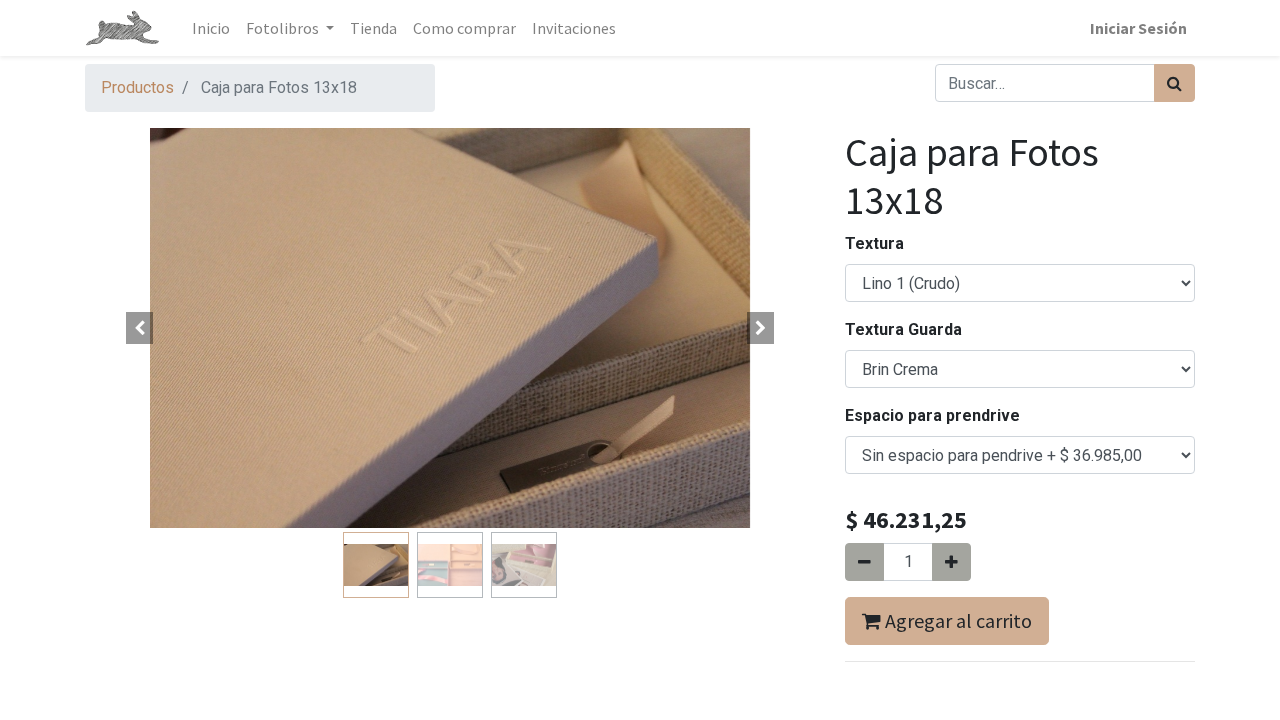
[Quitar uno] (864, 562)
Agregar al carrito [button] (956, 620)
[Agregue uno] (951, 562)
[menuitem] (211, 28)
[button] (140, 328)
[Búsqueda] (1174, 83)
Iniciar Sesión (1138, 28)
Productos (137, 87)
